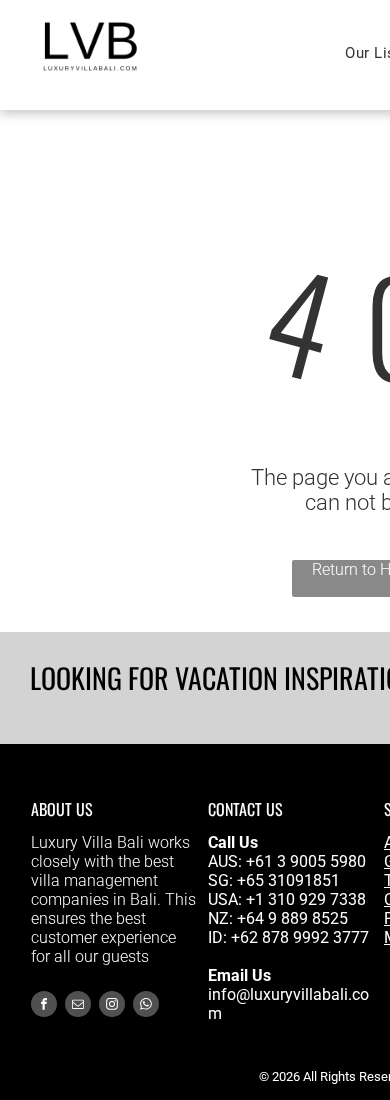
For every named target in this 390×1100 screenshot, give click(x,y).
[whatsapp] (146, 1006)
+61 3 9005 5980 (306, 861)
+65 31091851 (288, 880)
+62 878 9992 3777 (300, 937)
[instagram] (112, 1006)
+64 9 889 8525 (292, 918)
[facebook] (44, 1006)
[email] (78, 1006)
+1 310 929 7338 (306, 899)
